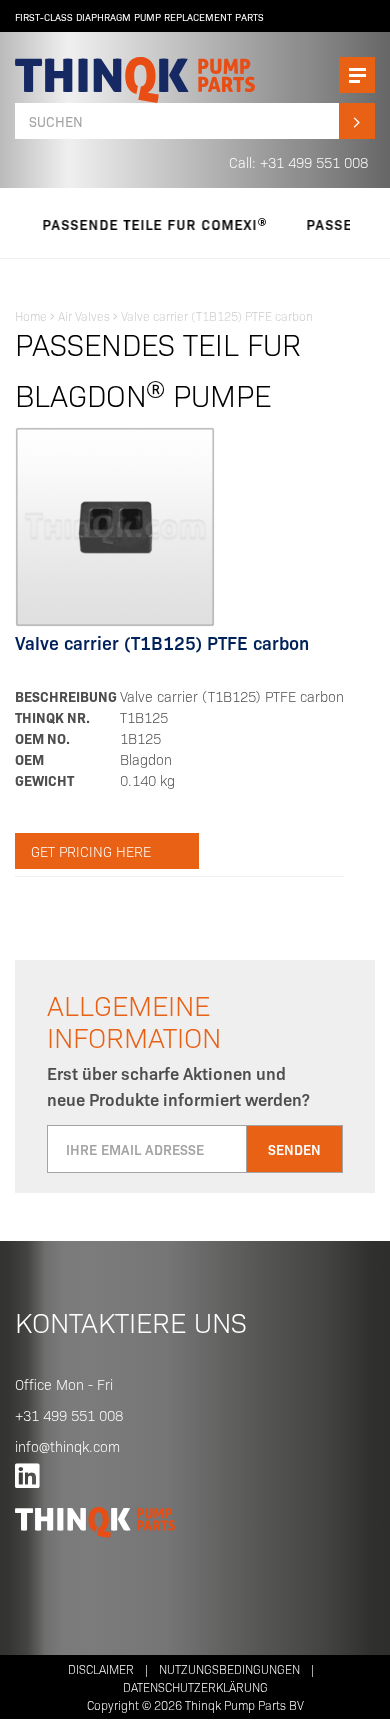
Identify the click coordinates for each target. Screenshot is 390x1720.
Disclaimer (101, 1668)
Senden (294, 1149)
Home (31, 315)
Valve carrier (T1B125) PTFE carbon (217, 315)
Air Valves (84, 315)
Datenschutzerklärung (195, 1686)
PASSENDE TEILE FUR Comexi (138, 224)
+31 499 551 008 (69, 1415)
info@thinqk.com (67, 1446)
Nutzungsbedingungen (229, 1668)
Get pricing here (91, 851)
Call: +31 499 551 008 (298, 162)
